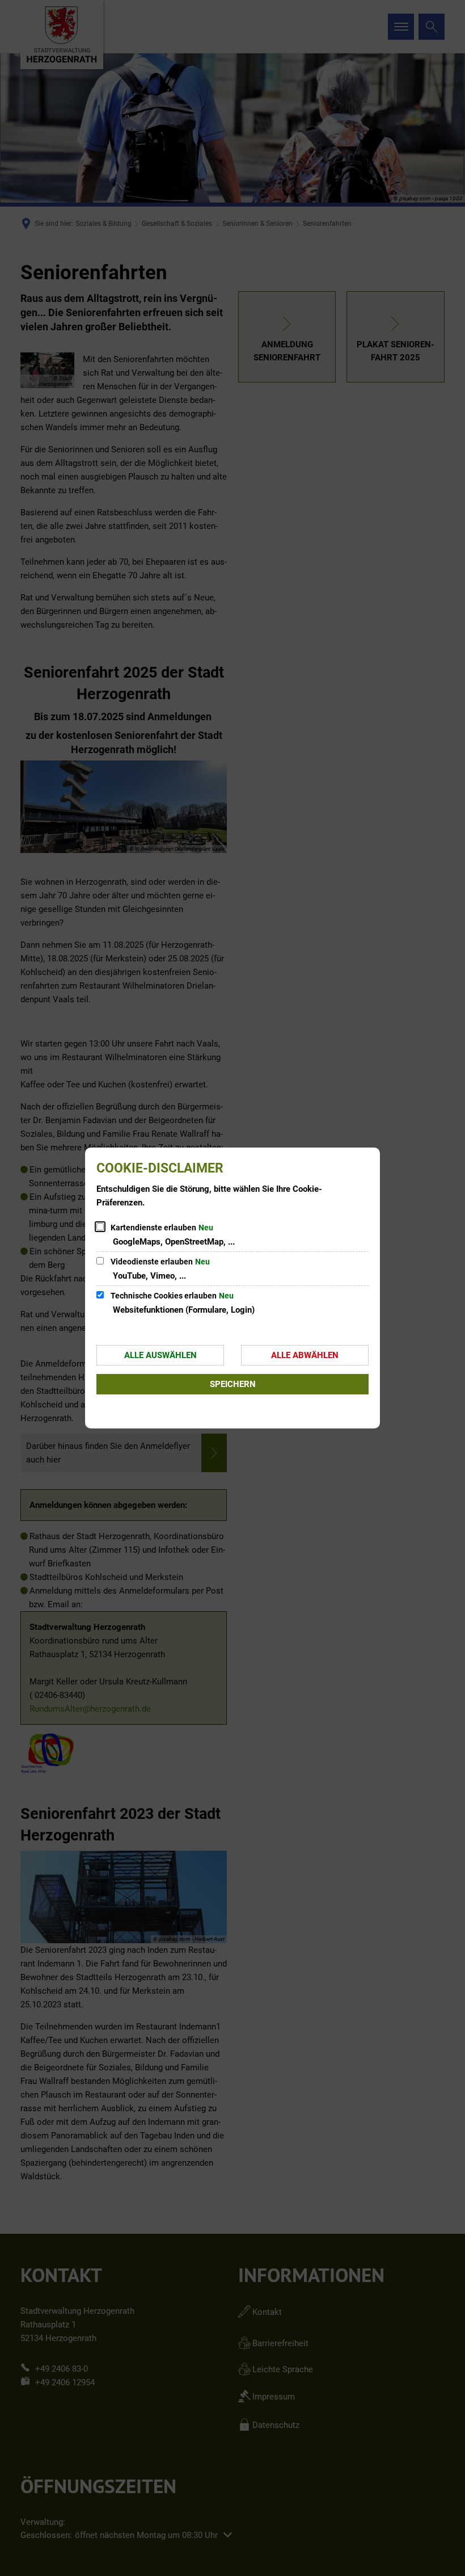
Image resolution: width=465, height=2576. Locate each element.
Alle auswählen (160, 1355)
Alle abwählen (305, 1355)
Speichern (233, 1384)
